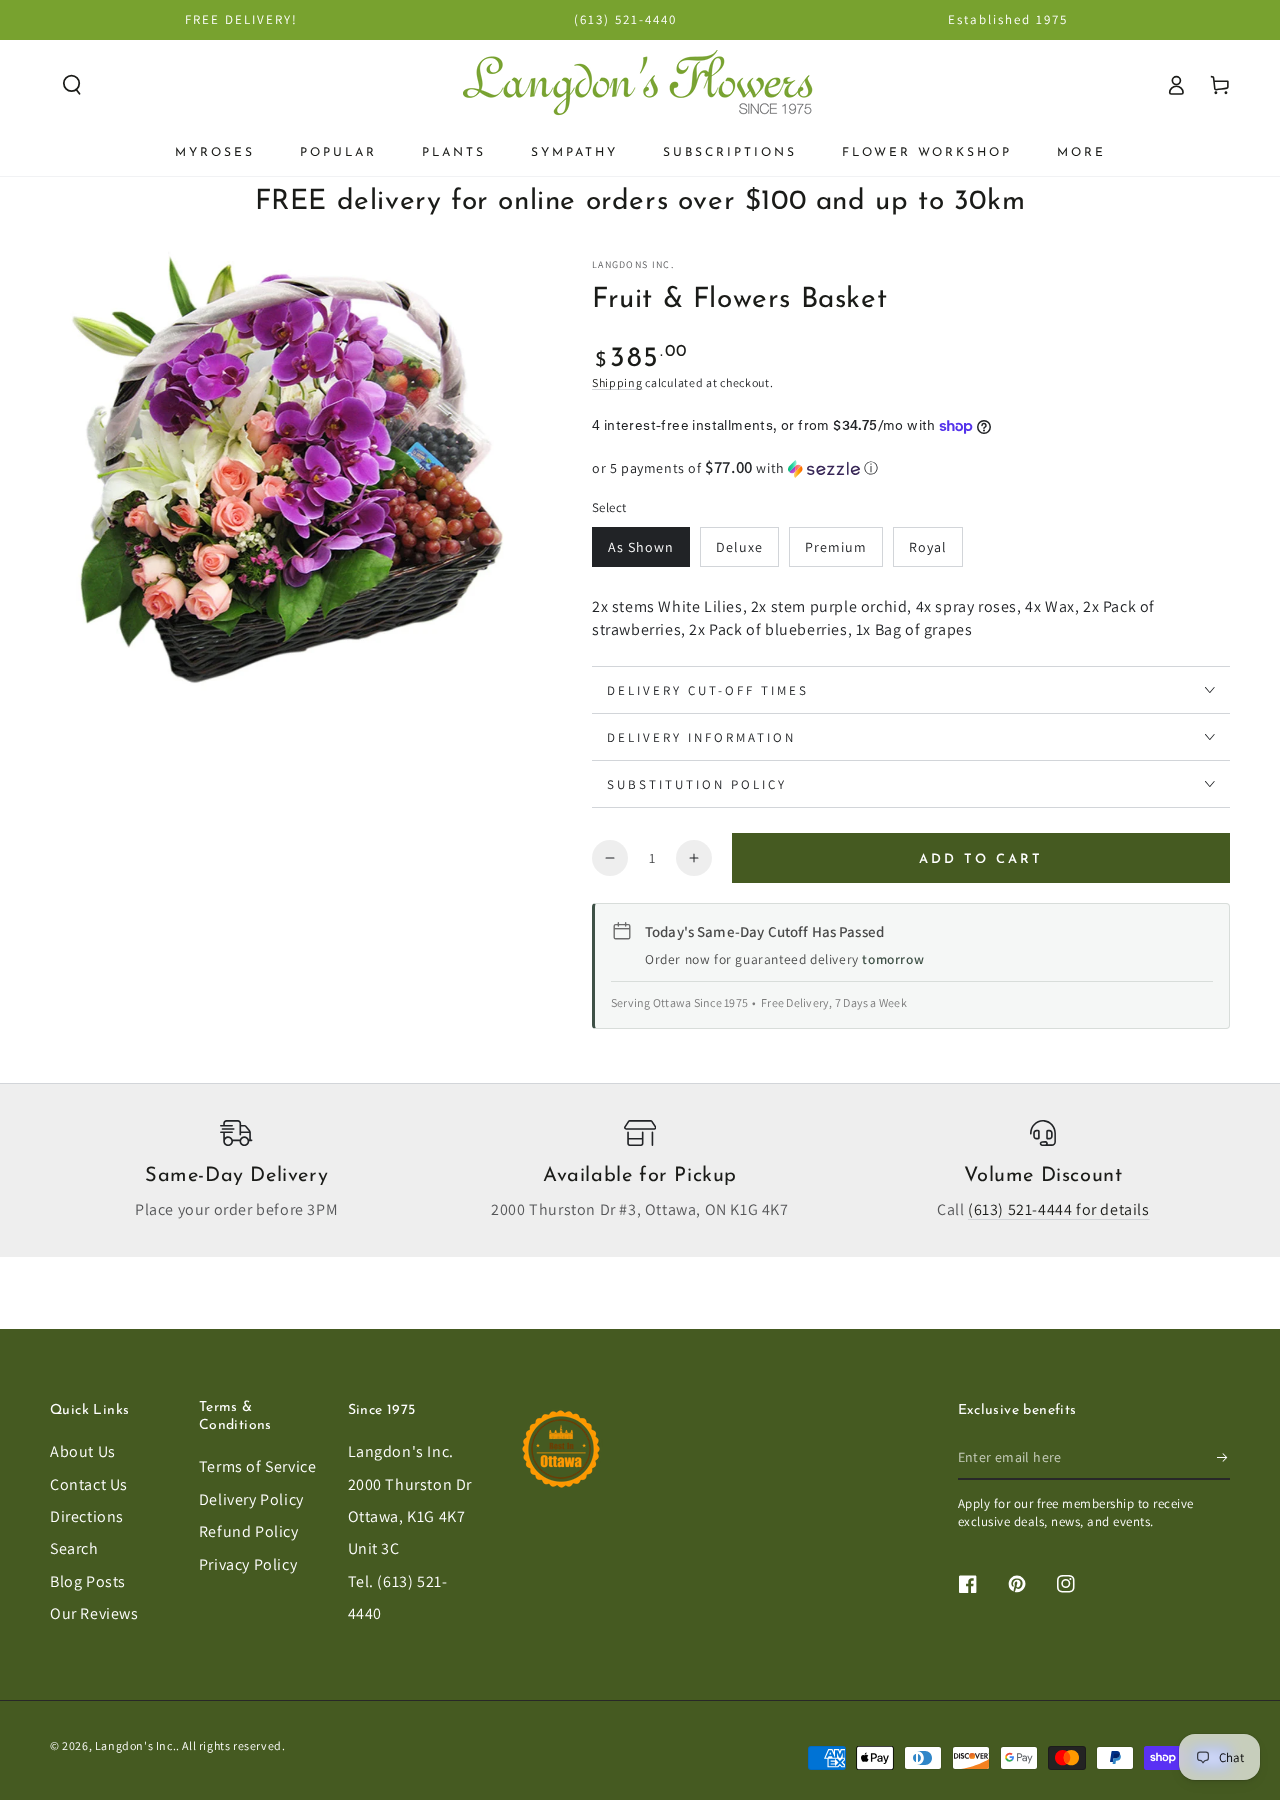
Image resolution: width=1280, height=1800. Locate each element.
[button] (72, 85)
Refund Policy (249, 1531)
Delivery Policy (251, 1499)
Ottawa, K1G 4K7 (407, 1516)
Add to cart (981, 859)
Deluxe (739, 547)
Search (74, 1548)
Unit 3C (374, 1548)
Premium (836, 547)
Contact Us (89, 1484)
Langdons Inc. (633, 264)
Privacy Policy (248, 1564)
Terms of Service (258, 1466)
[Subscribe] (1223, 1457)
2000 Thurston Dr (410, 1484)
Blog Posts (88, 1581)
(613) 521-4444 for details (1059, 1209)
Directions (87, 1516)
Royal (928, 547)
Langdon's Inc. (401, 1451)
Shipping (617, 382)
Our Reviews (94, 1613)
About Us (83, 1451)
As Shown (641, 547)
